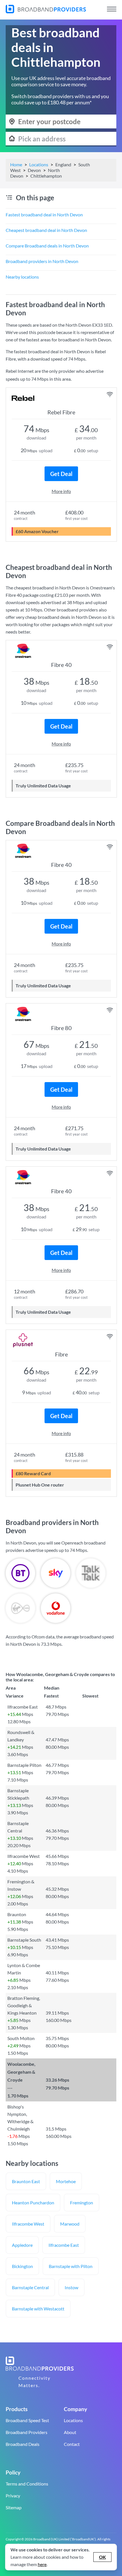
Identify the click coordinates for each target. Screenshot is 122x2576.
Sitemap (14, 2507)
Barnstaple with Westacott (38, 2309)
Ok (102, 2557)
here (42, 2564)
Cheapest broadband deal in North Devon (46, 230)
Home (16, 164)
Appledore (22, 2245)
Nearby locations (22, 277)
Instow (71, 2287)
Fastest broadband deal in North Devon (44, 215)
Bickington (22, 2266)
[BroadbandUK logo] (46, 11)
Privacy (13, 2496)
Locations (39, 164)
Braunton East (26, 2181)
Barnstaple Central (30, 2287)
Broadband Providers (27, 2432)
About (70, 2432)
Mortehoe (66, 2181)
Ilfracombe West (28, 2224)
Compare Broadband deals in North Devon (47, 246)
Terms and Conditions (27, 2484)
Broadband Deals (23, 2444)
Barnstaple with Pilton (71, 2266)
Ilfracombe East (64, 2245)
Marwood (70, 2224)
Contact (72, 2444)
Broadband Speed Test (27, 2420)
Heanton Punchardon (33, 2203)
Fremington (82, 2203)
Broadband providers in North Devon (42, 261)
